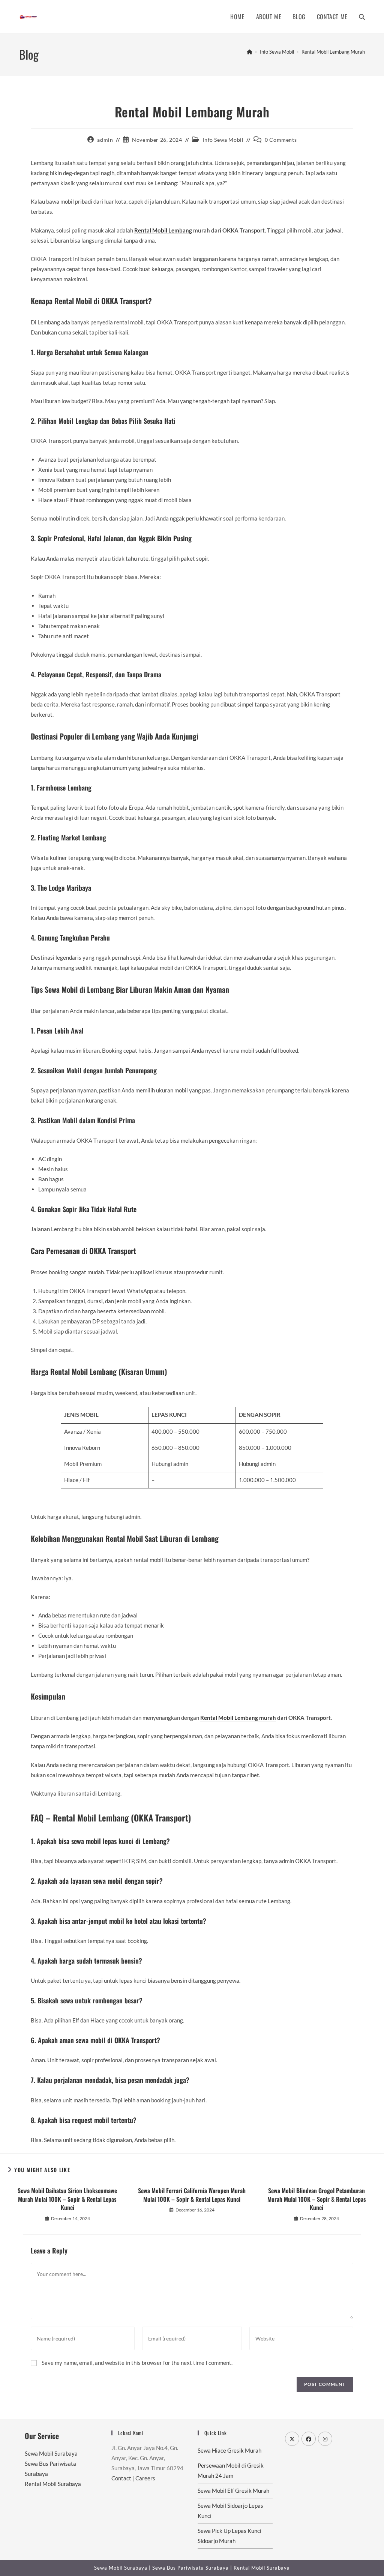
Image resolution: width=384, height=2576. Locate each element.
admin (105, 140)
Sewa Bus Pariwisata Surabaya (191, 2568)
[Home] (250, 52)
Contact (121, 2478)
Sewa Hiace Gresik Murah (229, 2450)
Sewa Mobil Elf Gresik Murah (233, 2490)
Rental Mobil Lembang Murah (333, 52)
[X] (292, 2439)
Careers (145, 2478)
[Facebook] (309, 2439)
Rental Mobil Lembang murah (238, 1718)
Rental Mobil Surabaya (53, 2484)
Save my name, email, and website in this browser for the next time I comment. (137, 2363)
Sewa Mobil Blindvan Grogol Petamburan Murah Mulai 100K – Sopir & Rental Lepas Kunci (317, 2199)
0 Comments (281, 140)
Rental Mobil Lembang (163, 230)
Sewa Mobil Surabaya (51, 2453)
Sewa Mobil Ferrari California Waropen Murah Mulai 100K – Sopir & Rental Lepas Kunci (192, 2195)
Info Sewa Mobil (223, 140)
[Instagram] (325, 2439)
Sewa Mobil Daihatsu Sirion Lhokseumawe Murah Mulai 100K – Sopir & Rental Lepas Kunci (67, 2199)
